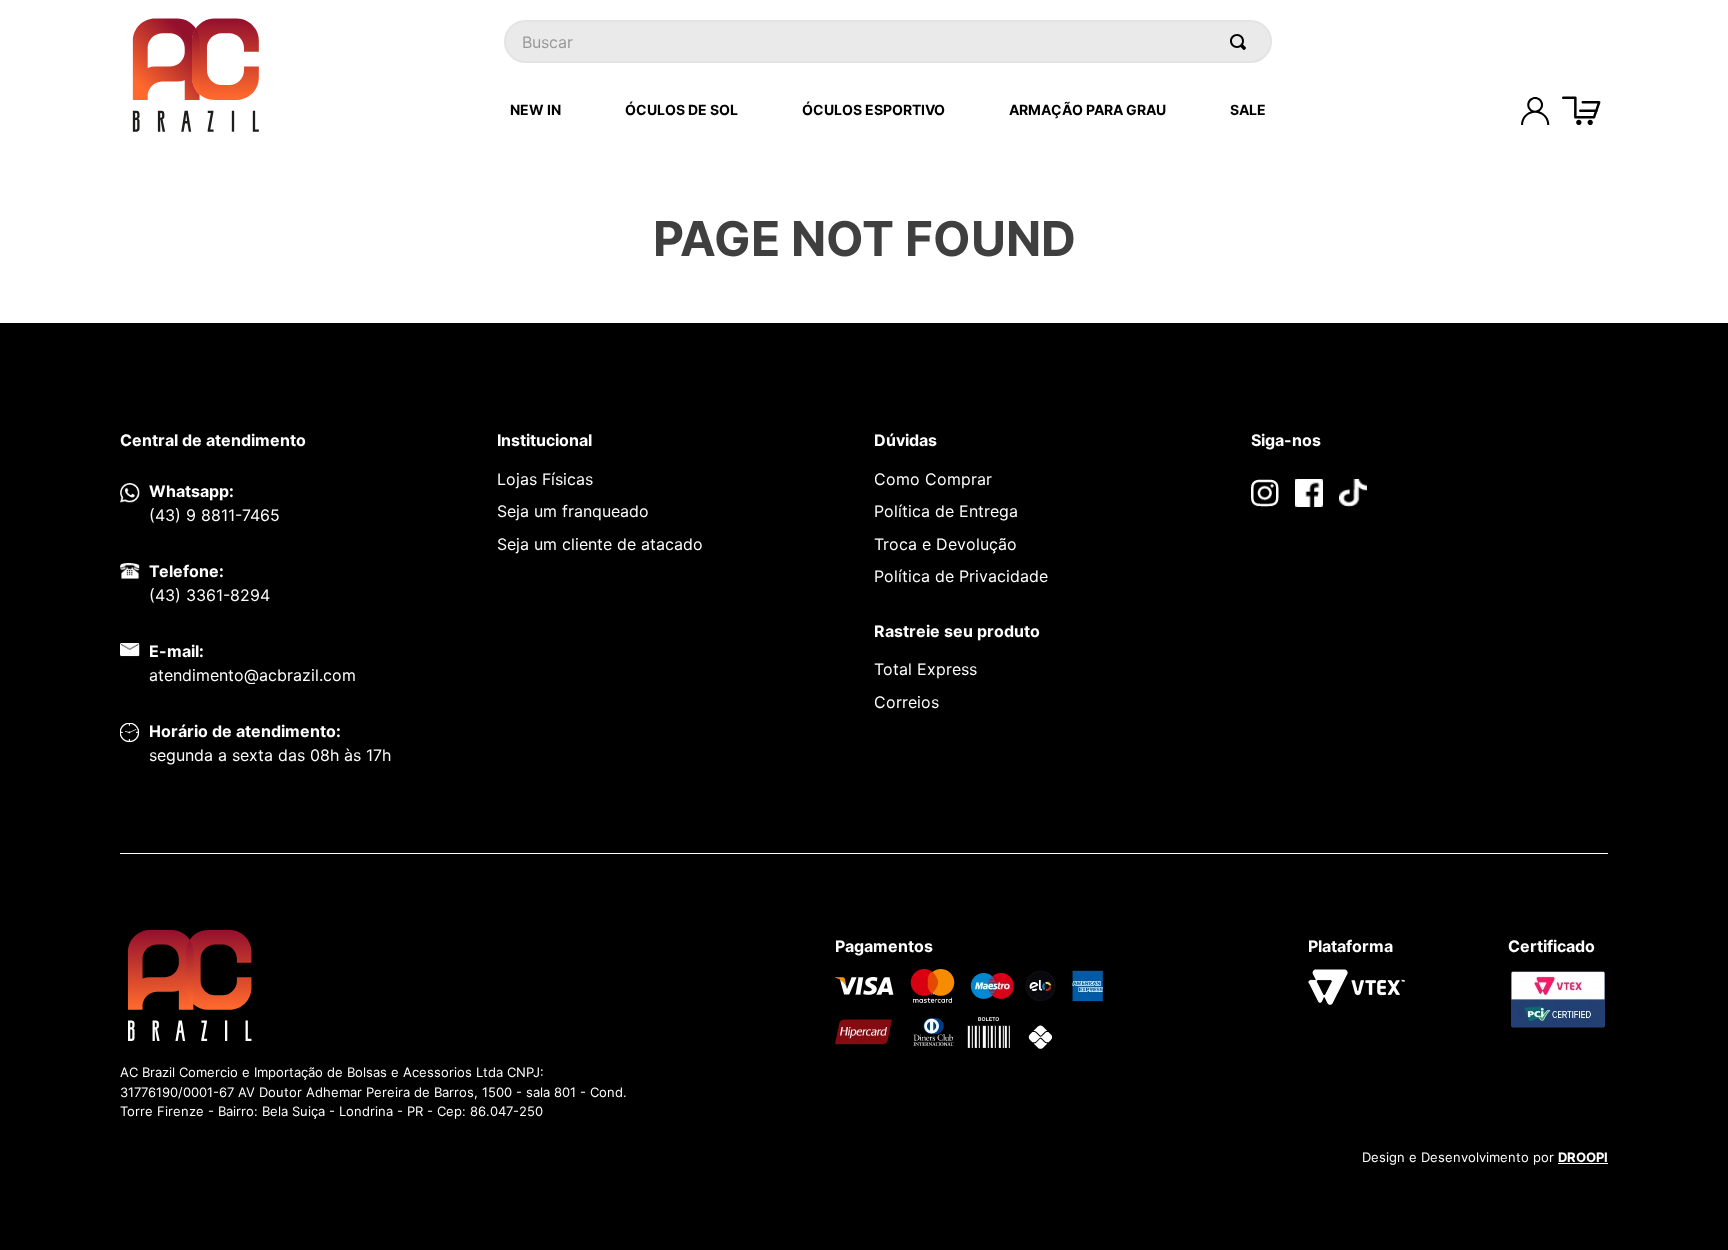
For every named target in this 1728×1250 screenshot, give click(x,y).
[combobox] (888, 41)
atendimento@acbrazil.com (252, 675)
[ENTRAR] (1535, 111)
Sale (1248, 109)
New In (535, 109)
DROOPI (1583, 1157)
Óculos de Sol (681, 109)
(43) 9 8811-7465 (214, 515)
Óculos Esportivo (873, 109)
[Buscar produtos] (1242, 41)
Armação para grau (1087, 109)
